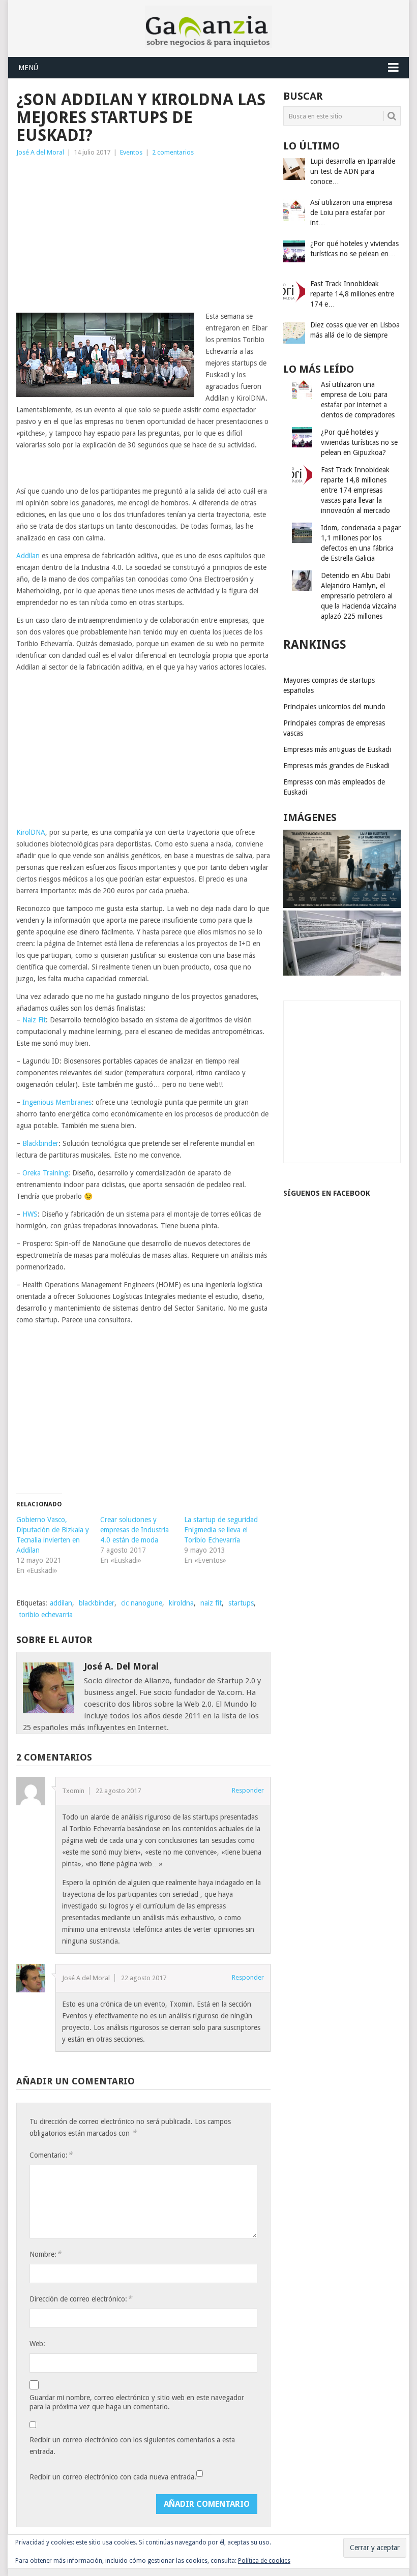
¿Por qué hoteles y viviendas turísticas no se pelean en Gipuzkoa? (359, 442)
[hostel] (342, 973)
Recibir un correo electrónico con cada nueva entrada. (113, 2477)
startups (241, 1603)
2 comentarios (173, 152)
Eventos (131, 152)
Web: (37, 2344)
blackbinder (97, 1603)
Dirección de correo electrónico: (81, 2299)
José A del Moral (40, 152)
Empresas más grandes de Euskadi (336, 766)
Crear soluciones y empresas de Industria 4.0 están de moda (135, 1530)
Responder (248, 1790)
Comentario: (51, 2155)
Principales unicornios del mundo (334, 707)
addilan (61, 1603)
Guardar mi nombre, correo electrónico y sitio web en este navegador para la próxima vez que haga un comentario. (137, 2402)
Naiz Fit (34, 1020)
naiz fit (211, 1603)
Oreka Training (45, 1173)
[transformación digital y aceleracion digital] (342, 905)
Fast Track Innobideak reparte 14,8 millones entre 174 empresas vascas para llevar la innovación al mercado (355, 490)
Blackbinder (40, 1143)
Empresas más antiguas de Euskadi (337, 749)
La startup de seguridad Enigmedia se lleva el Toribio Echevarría (221, 1530)
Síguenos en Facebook (327, 1193)
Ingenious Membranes (57, 1102)
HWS (30, 1214)
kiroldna (181, 1603)
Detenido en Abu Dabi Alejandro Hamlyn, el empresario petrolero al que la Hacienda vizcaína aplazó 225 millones (359, 596)
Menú (28, 68)
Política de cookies (264, 2561)
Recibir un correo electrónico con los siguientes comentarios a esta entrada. (132, 2446)
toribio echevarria (46, 1615)
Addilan (28, 556)
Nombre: (45, 2254)
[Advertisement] (143, 234)
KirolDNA (31, 832)
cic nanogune (142, 1603)
